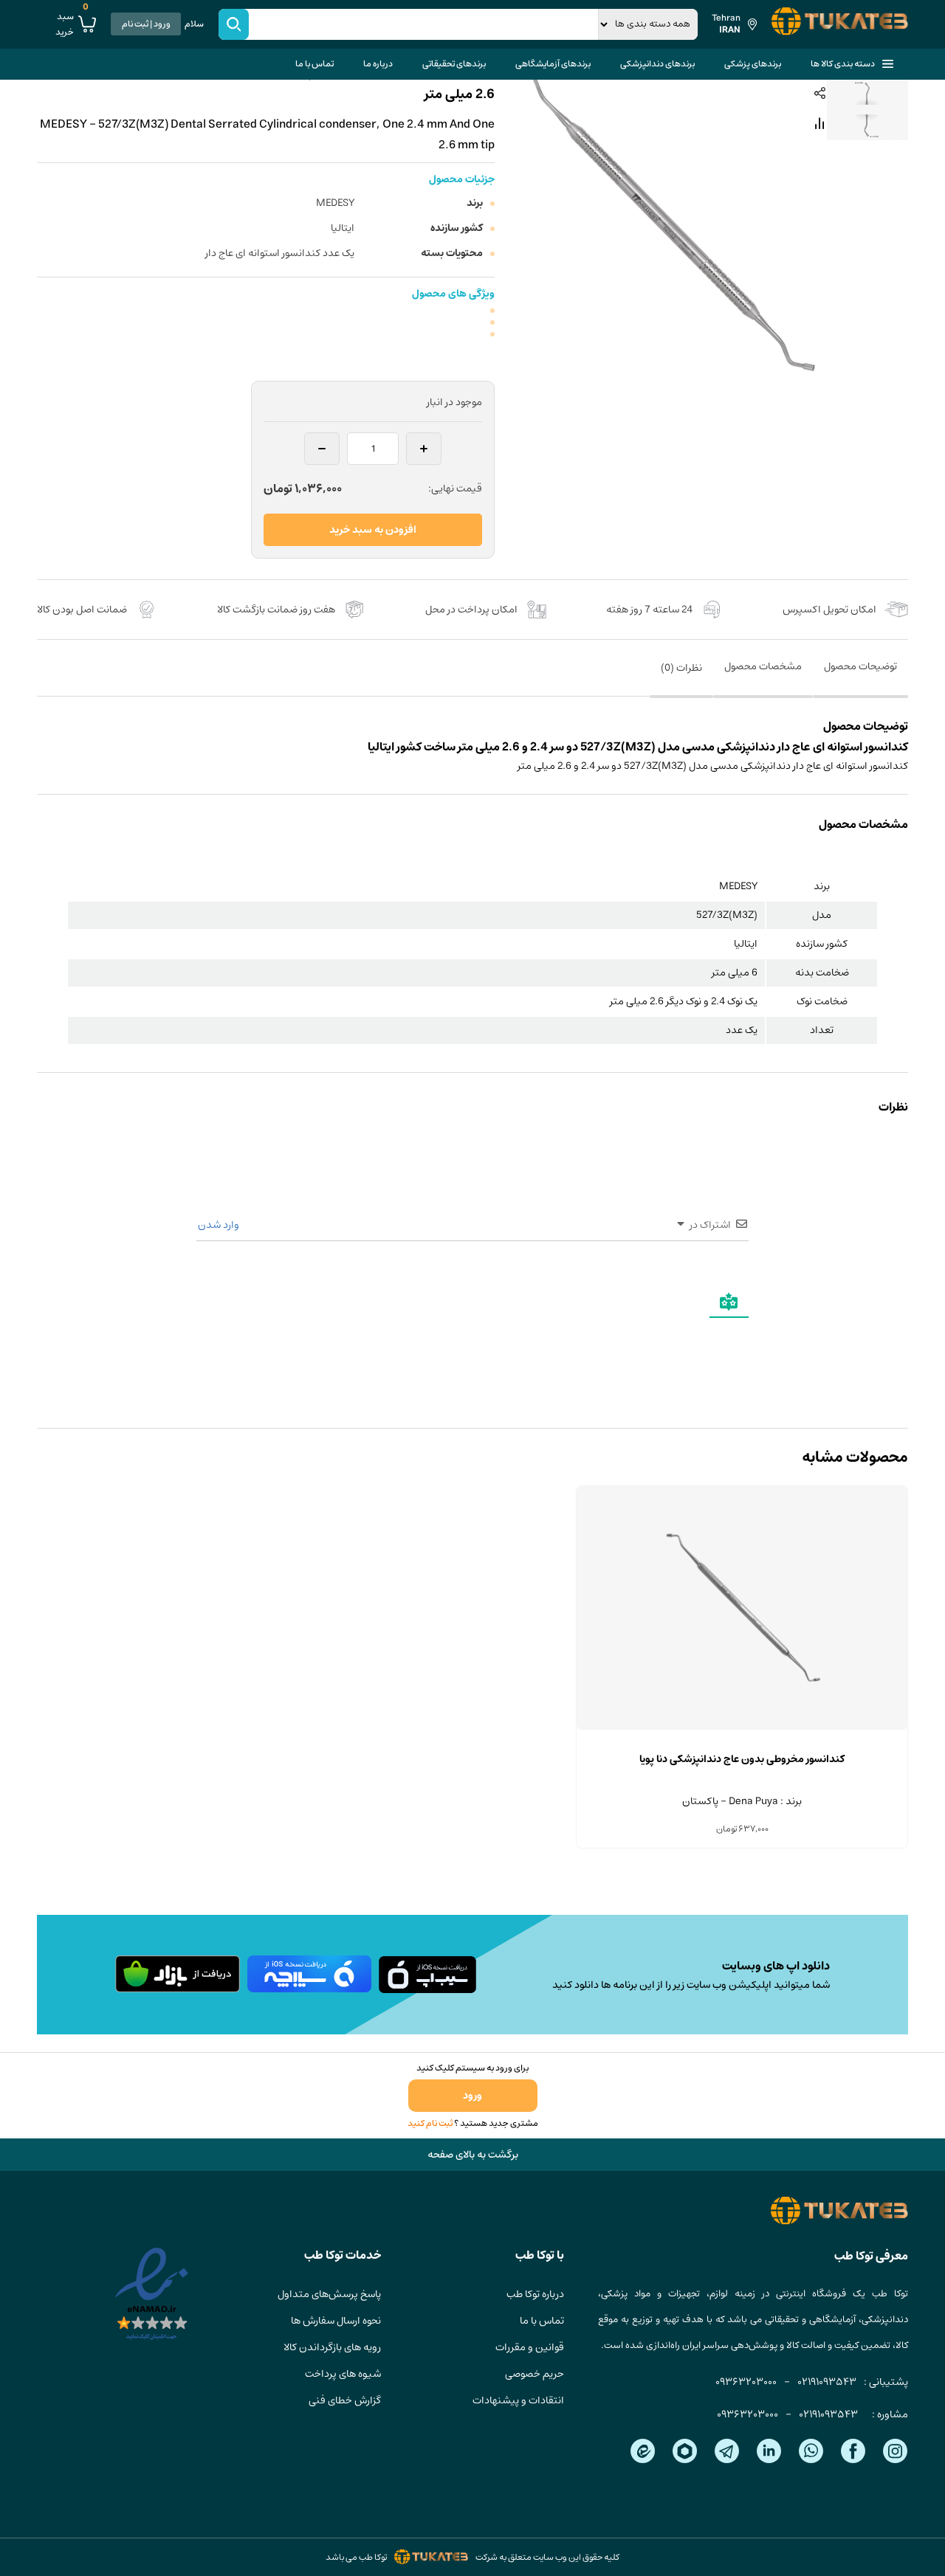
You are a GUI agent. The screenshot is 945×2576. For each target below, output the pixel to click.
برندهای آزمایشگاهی (553, 64)
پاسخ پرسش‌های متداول (329, 2294)
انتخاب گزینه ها (742, 1730)
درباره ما (378, 64)
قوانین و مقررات (530, 2347)
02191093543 (827, 2382)
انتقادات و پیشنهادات (518, 2400)
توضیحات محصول (860, 666)
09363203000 (746, 2382)
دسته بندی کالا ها (843, 64)
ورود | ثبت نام (146, 24)
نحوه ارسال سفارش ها (336, 2321)
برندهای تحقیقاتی (454, 64)
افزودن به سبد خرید (373, 530)
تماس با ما (315, 64)
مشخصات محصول (763, 666)
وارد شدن (220, 1225)
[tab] (860, 677)
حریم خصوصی (535, 2374)
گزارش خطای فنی (345, 2400)
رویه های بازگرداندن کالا (332, 2347)
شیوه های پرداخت (343, 2374)
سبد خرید (72, 24)
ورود (472, 2096)
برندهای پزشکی (753, 64)
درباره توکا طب (535, 2294)
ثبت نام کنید (430, 2123)
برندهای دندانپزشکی (657, 64)
